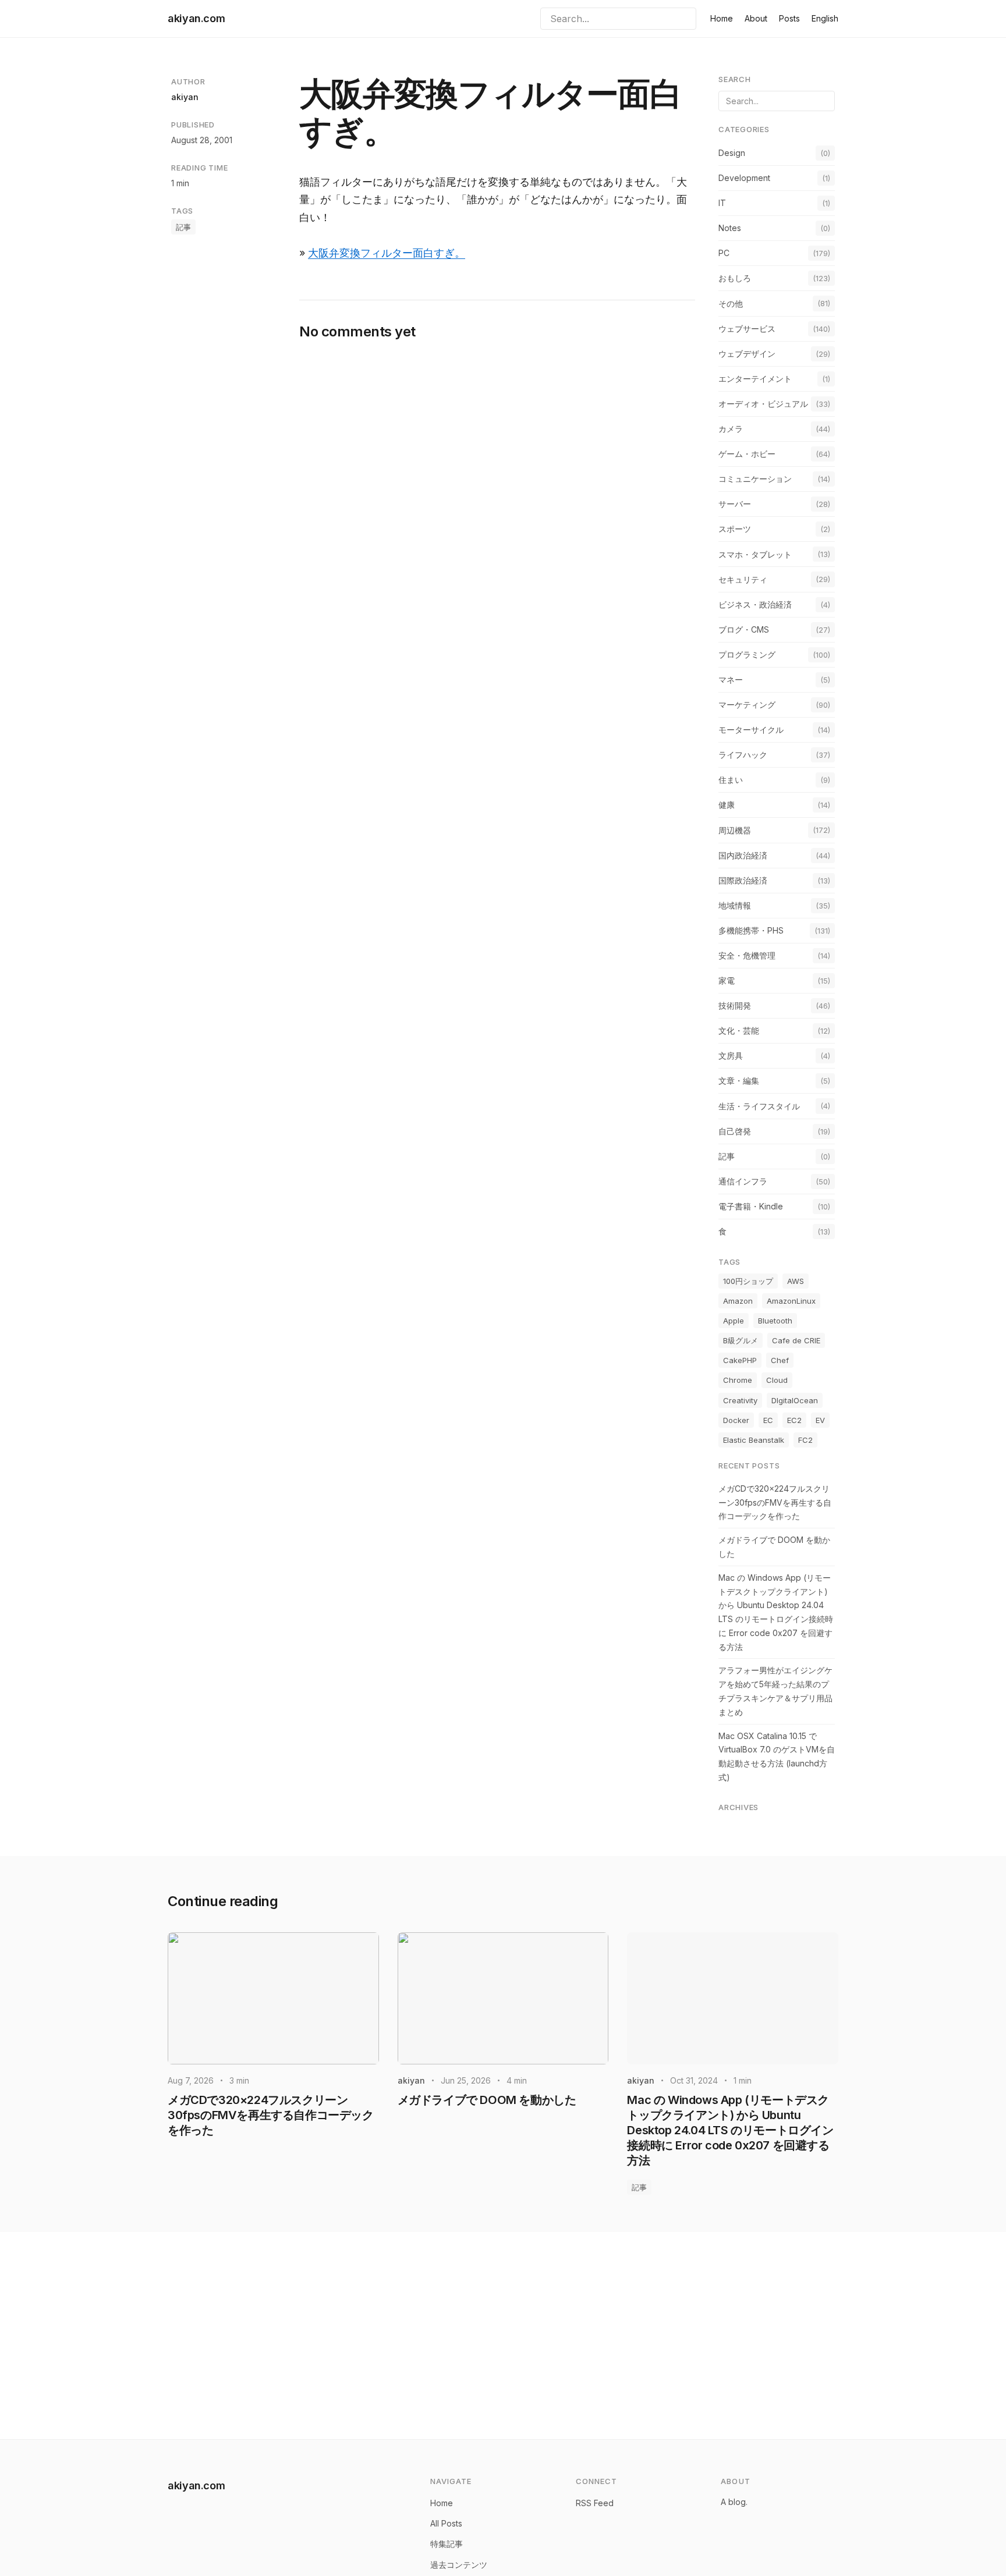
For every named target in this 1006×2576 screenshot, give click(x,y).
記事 (183, 227)
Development (744, 178)
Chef (780, 1360)
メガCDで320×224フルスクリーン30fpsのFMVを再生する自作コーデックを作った (775, 1502)
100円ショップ (748, 1281)
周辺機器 (735, 830)
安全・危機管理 (747, 955)
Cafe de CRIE (796, 1340)
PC (724, 253)
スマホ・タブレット (755, 554)
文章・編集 (739, 1081)
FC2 (805, 1440)
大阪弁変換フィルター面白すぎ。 (387, 253)
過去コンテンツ (459, 2565)
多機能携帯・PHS (751, 930)
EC (768, 1420)
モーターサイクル (751, 730)
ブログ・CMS (744, 629)
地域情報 (735, 905)
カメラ (731, 429)
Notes (730, 228)
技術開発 (735, 1005)
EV (820, 1420)
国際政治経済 (743, 880)
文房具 (731, 1055)
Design (732, 153)
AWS (796, 1281)
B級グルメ (741, 1340)
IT (722, 203)
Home (722, 18)
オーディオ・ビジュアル (763, 404)
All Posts (446, 2523)
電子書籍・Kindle (751, 1206)
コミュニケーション (755, 479)
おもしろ (735, 278)
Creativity (740, 1400)
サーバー (735, 504)
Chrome (738, 1380)
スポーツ (735, 529)
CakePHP (740, 1360)
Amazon (738, 1301)
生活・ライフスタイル (759, 1106)
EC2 (794, 1420)
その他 (731, 304)
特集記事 (447, 2544)
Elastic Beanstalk (754, 1440)
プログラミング (747, 654)
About (756, 18)
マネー (731, 680)
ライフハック (743, 755)
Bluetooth (775, 1321)
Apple (734, 1321)
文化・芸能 (739, 1030)
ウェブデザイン (747, 354)
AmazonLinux (791, 1301)
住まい (731, 780)
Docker (736, 1420)
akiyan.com (196, 18)
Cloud (777, 1380)
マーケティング (747, 705)
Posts (789, 18)
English (825, 18)
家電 (727, 980)
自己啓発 (735, 1131)
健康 (727, 805)
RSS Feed (595, 2503)
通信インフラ (743, 1181)
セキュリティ (743, 579)
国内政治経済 (743, 855)
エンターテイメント (755, 379)
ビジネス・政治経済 (755, 604)
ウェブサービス (747, 329)
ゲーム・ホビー (747, 454)
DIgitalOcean (795, 1400)
